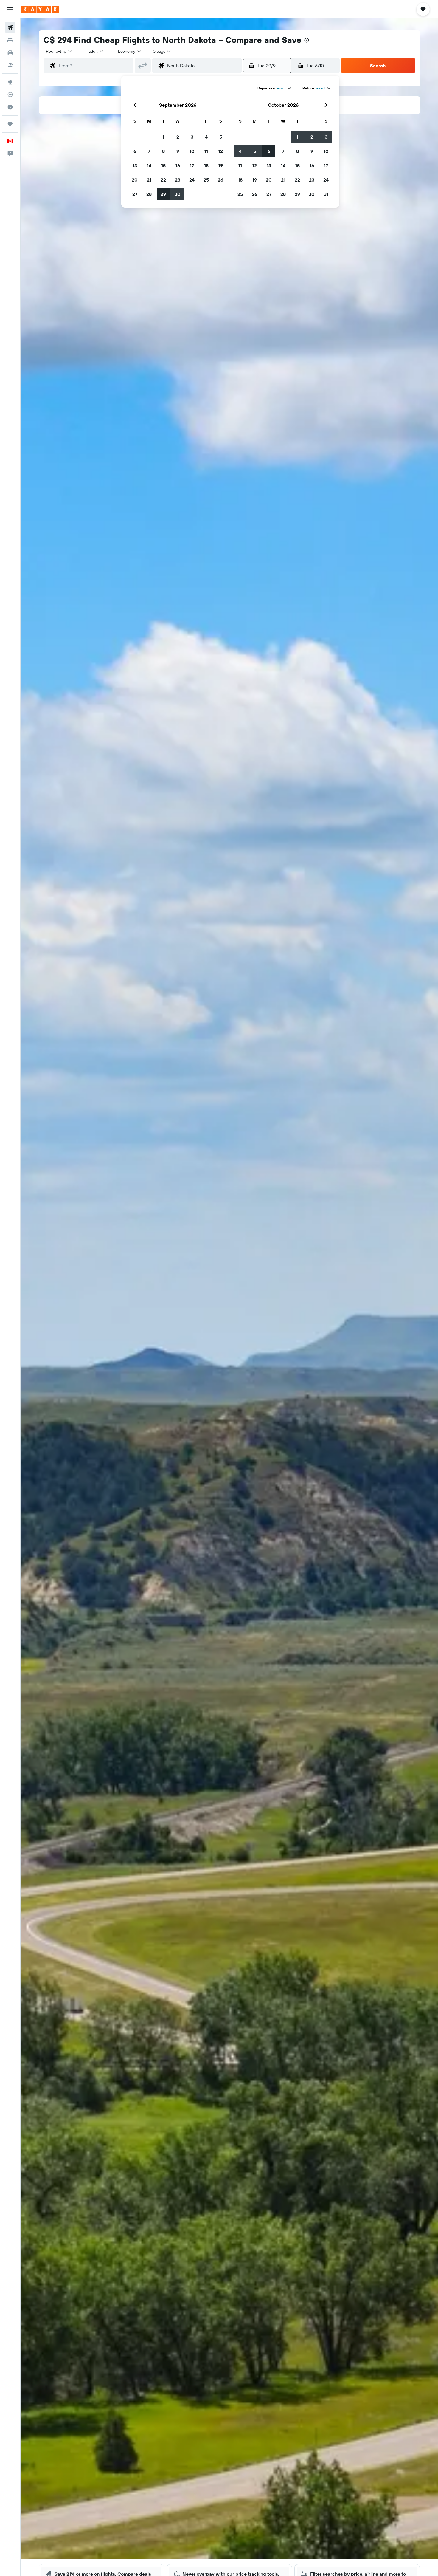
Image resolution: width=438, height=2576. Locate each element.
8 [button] (163, 151)
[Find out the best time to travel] (10, 107)
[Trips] (10, 124)
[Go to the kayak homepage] (40, 9)
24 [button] (192, 180)
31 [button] (326, 194)
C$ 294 (58, 40)
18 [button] (206, 165)
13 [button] (135, 165)
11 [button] (206, 151)
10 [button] (192, 151)
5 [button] (221, 137)
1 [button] (163, 137)
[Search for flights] (10, 27)
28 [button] (149, 194)
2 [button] (178, 137)
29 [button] (163, 194)
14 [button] (149, 165)
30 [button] (178, 194)
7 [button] (149, 151)
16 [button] (178, 165)
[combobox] (59, 51)
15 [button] (163, 165)
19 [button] (221, 165)
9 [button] (178, 151)
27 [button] (135, 194)
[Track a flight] (10, 95)
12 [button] (221, 151)
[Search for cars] (10, 52)
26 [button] (220, 180)
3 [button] (192, 137)
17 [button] (192, 165)
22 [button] (163, 180)
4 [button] (206, 137)
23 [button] (178, 180)
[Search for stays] (10, 40)
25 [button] (206, 180)
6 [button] (135, 151)
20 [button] (135, 180)
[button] (10, 9)
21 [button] (149, 180)
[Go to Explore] (10, 82)
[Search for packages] (10, 65)
